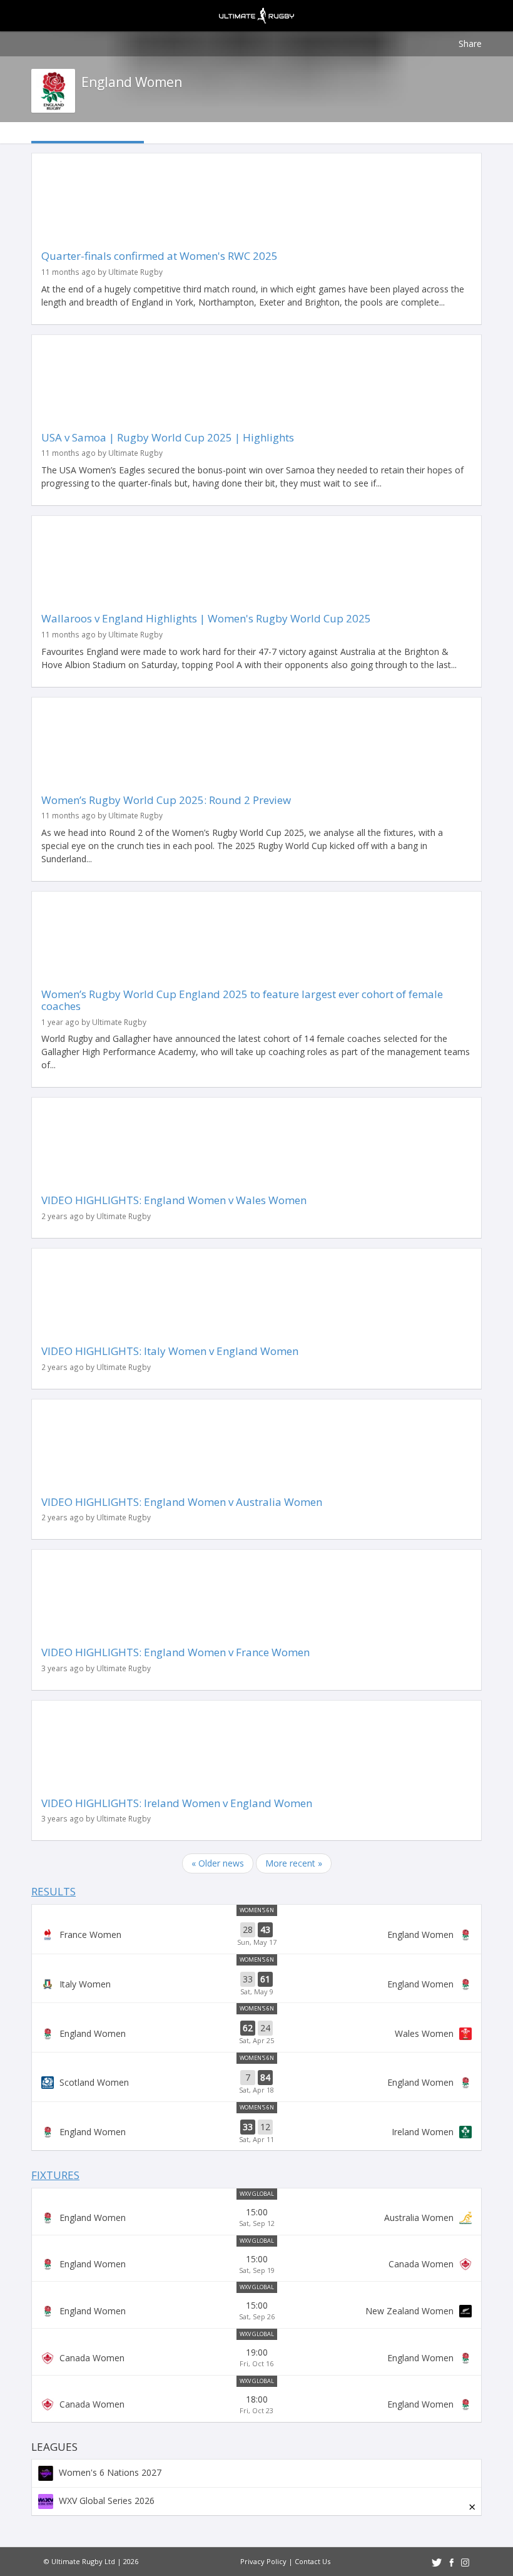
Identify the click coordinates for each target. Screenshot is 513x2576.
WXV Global (257, 2194)
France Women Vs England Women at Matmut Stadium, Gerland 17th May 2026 (256, 1935)
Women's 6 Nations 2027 (109, 2472)
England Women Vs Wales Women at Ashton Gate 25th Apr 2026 (256, 2033)
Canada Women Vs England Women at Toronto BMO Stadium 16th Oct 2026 (256, 2357)
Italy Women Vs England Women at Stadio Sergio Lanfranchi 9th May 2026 (256, 1984)
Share (470, 44)
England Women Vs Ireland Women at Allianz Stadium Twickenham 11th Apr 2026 (256, 2132)
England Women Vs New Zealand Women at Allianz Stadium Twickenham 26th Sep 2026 (256, 2311)
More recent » (294, 1863)
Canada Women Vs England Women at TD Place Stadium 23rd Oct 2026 (256, 2404)
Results (53, 1891)
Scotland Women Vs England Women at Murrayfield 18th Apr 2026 (256, 2083)
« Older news (218, 1863)
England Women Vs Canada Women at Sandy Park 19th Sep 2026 (256, 2264)
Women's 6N (257, 1910)
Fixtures (55, 2175)
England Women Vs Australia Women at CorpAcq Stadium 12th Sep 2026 (256, 2217)
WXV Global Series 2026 (105, 2501)
